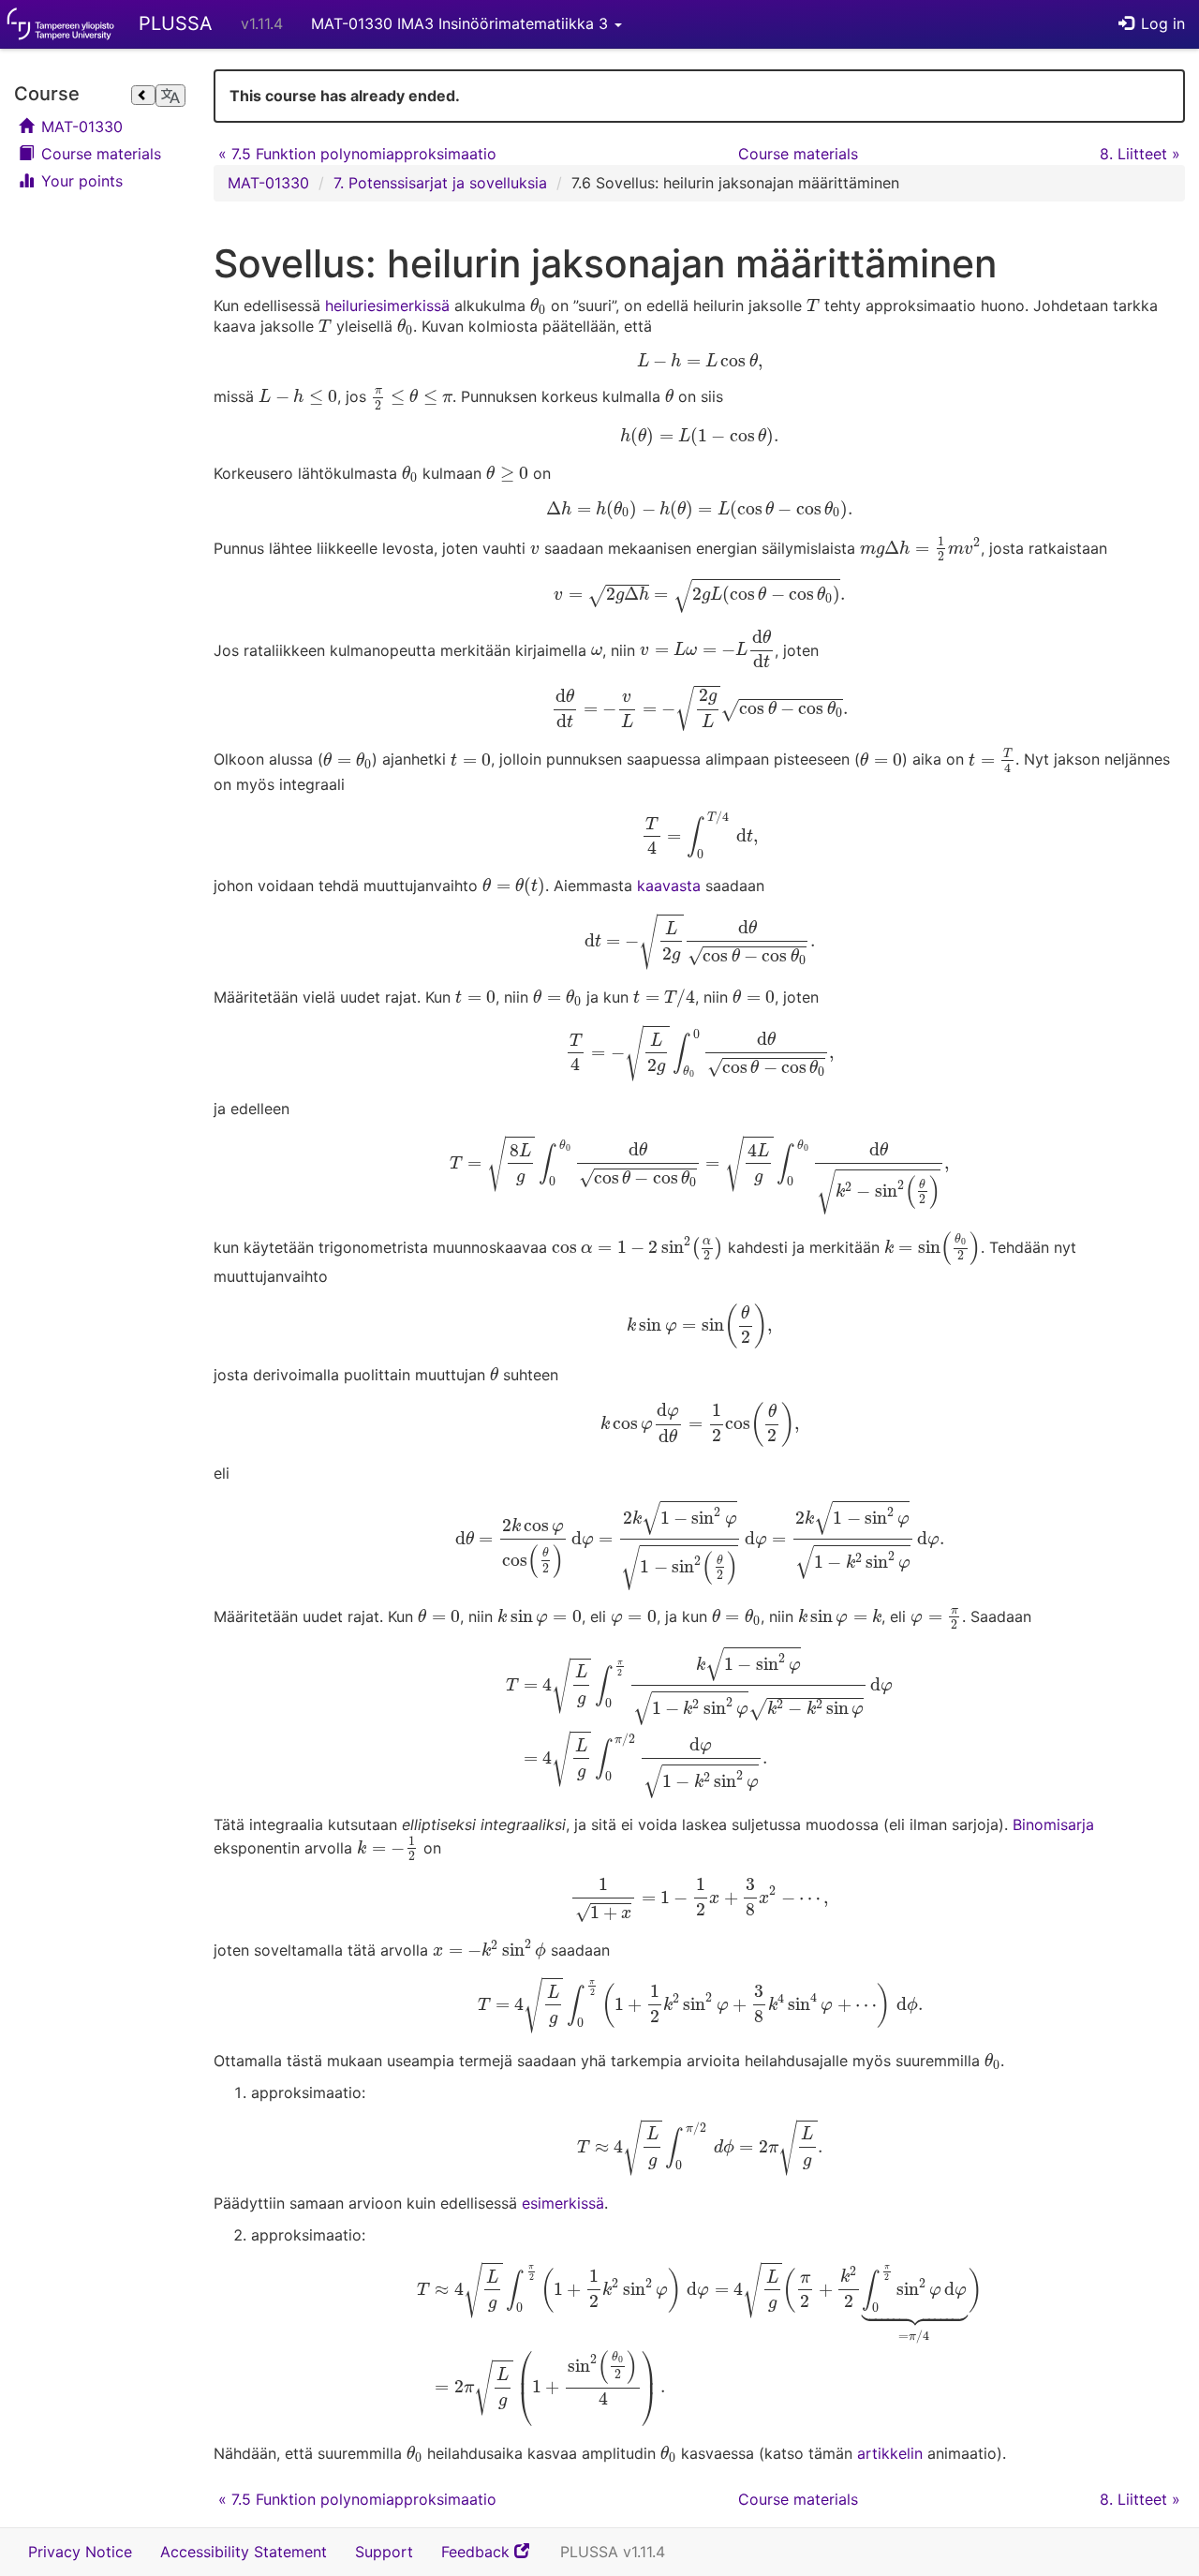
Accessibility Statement (244, 2552)
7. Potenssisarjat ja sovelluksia (440, 183)
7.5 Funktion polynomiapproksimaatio (357, 154)
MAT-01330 (80, 127)
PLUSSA (176, 23)
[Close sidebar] (143, 96)
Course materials (99, 154)
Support (384, 2552)
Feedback (494, 2558)
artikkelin (890, 2453)
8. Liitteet (1140, 154)
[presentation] (538, 306)
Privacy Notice (80, 2552)
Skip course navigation (20, 73)
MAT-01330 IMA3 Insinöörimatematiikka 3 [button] (462, 23)
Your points (80, 181)
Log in (1161, 23)
